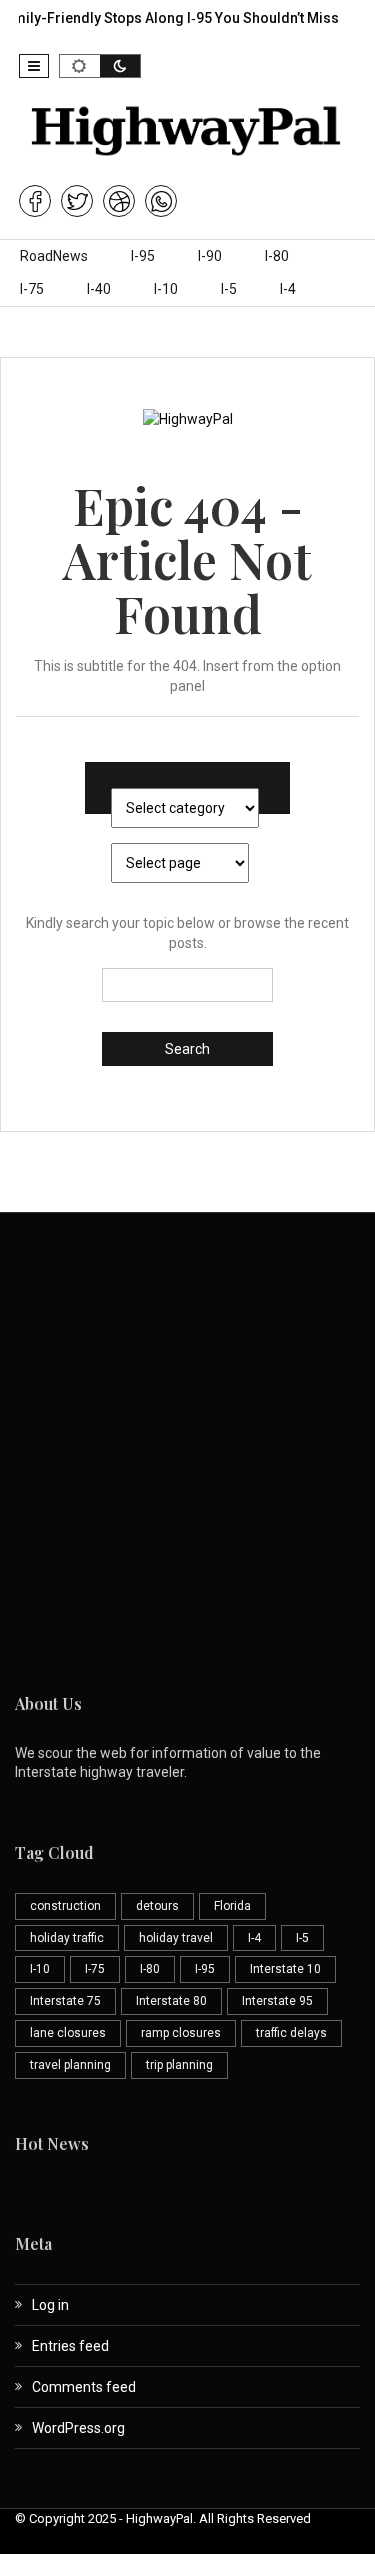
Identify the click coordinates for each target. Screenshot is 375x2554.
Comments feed (84, 2387)
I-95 (143, 256)
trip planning (179, 2065)
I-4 (288, 289)
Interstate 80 (171, 2001)
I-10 (166, 289)
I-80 (277, 256)
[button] (34, 66)
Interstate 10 (285, 1969)
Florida (232, 1906)
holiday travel (176, 1938)
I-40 (99, 289)
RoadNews (54, 256)
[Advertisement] (187, 1450)
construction (65, 1906)
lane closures (68, 2033)
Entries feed (70, 2346)
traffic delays (291, 2033)
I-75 (32, 289)
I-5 (229, 289)
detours (157, 1906)
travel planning (70, 2065)
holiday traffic (67, 1938)
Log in (50, 2305)
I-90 (210, 256)
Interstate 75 (65, 2001)
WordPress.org (78, 2428)
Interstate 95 (277, 2001)
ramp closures (181, 2033)
